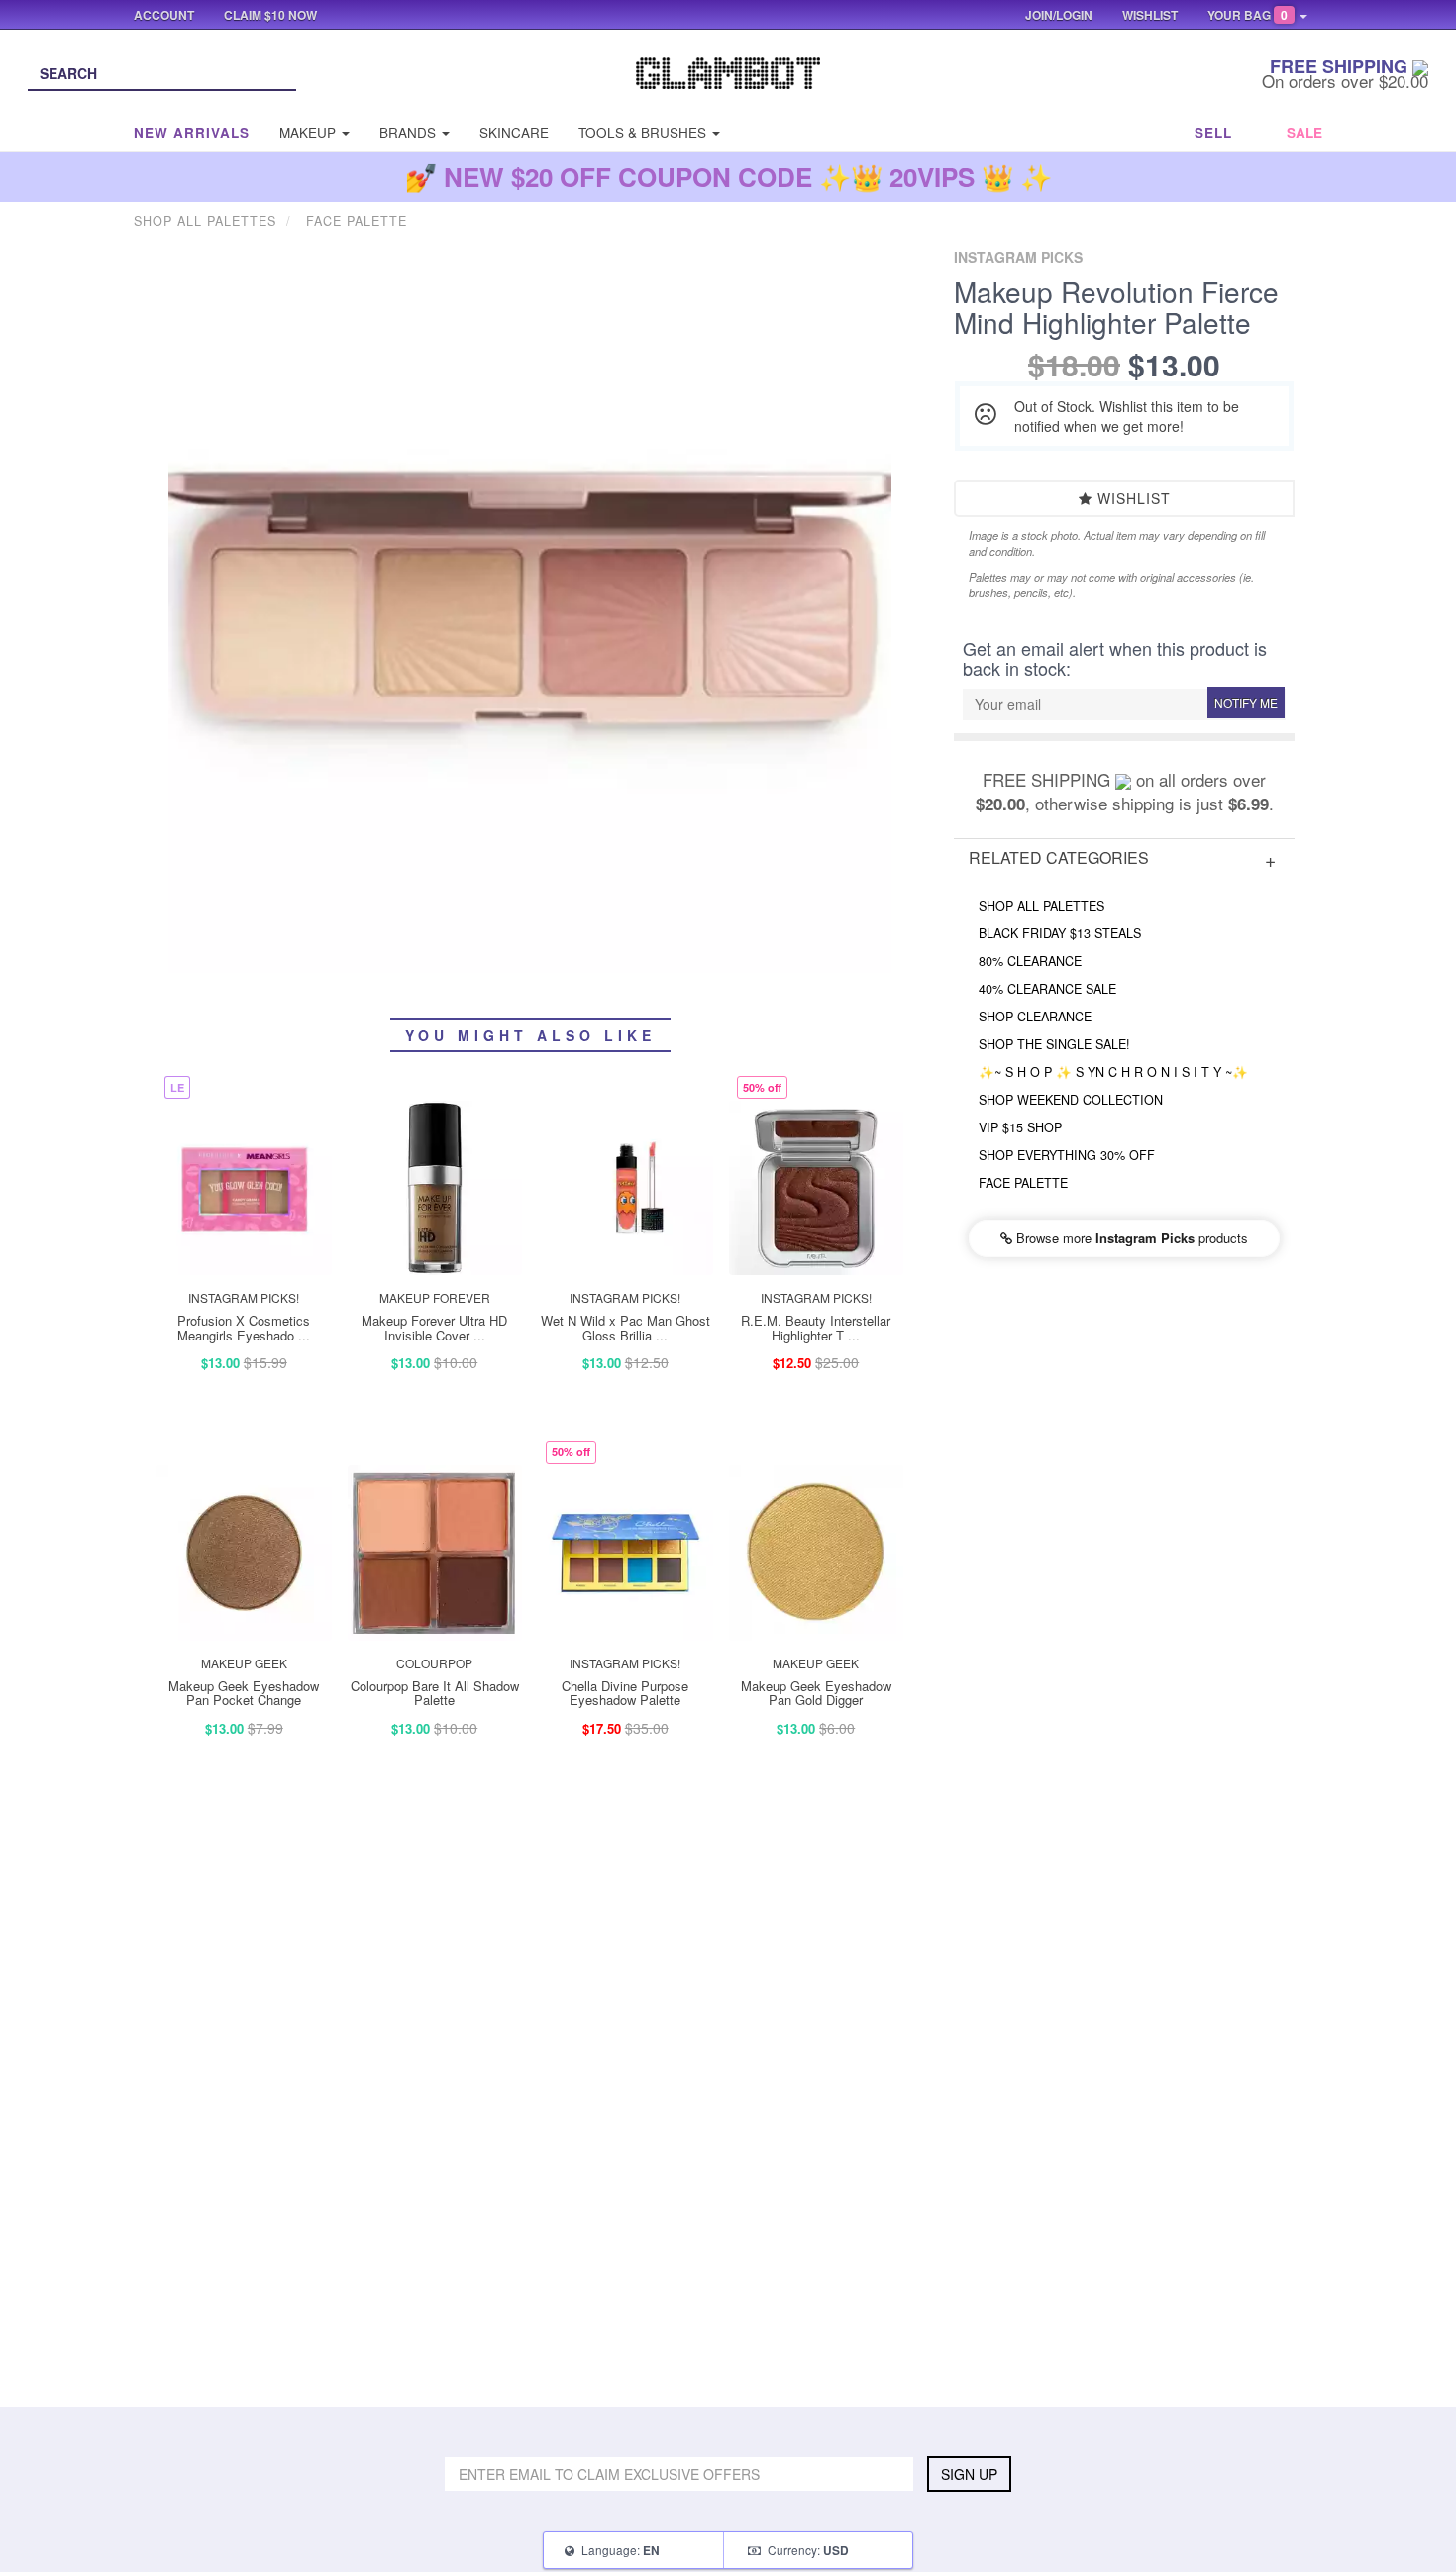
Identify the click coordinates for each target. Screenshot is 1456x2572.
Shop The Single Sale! (1054, 1044)
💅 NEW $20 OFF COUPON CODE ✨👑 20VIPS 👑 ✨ (728, 177)
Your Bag (1248, 15)
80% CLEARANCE (1030, 961)
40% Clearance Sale (1047, 989)
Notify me (1246, 703)
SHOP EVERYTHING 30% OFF (1067, 1155)
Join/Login (1059, 15)
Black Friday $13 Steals (1060, 933)
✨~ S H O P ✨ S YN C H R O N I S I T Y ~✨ (1113, 1072)
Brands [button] (410, 132)
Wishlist (1132, 498)
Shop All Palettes (1041, 906)
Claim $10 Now (270, 15)
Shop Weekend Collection (1071, 1100)
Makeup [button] (310, 132)
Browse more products (1130, 1238)
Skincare (514, 132)
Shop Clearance (1035, 1017)
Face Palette (1023, 1183)
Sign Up (969, 2474)
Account (164, 15)
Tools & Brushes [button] (644, 132)
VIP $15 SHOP (1020, 1127)
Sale (1304, 132)
